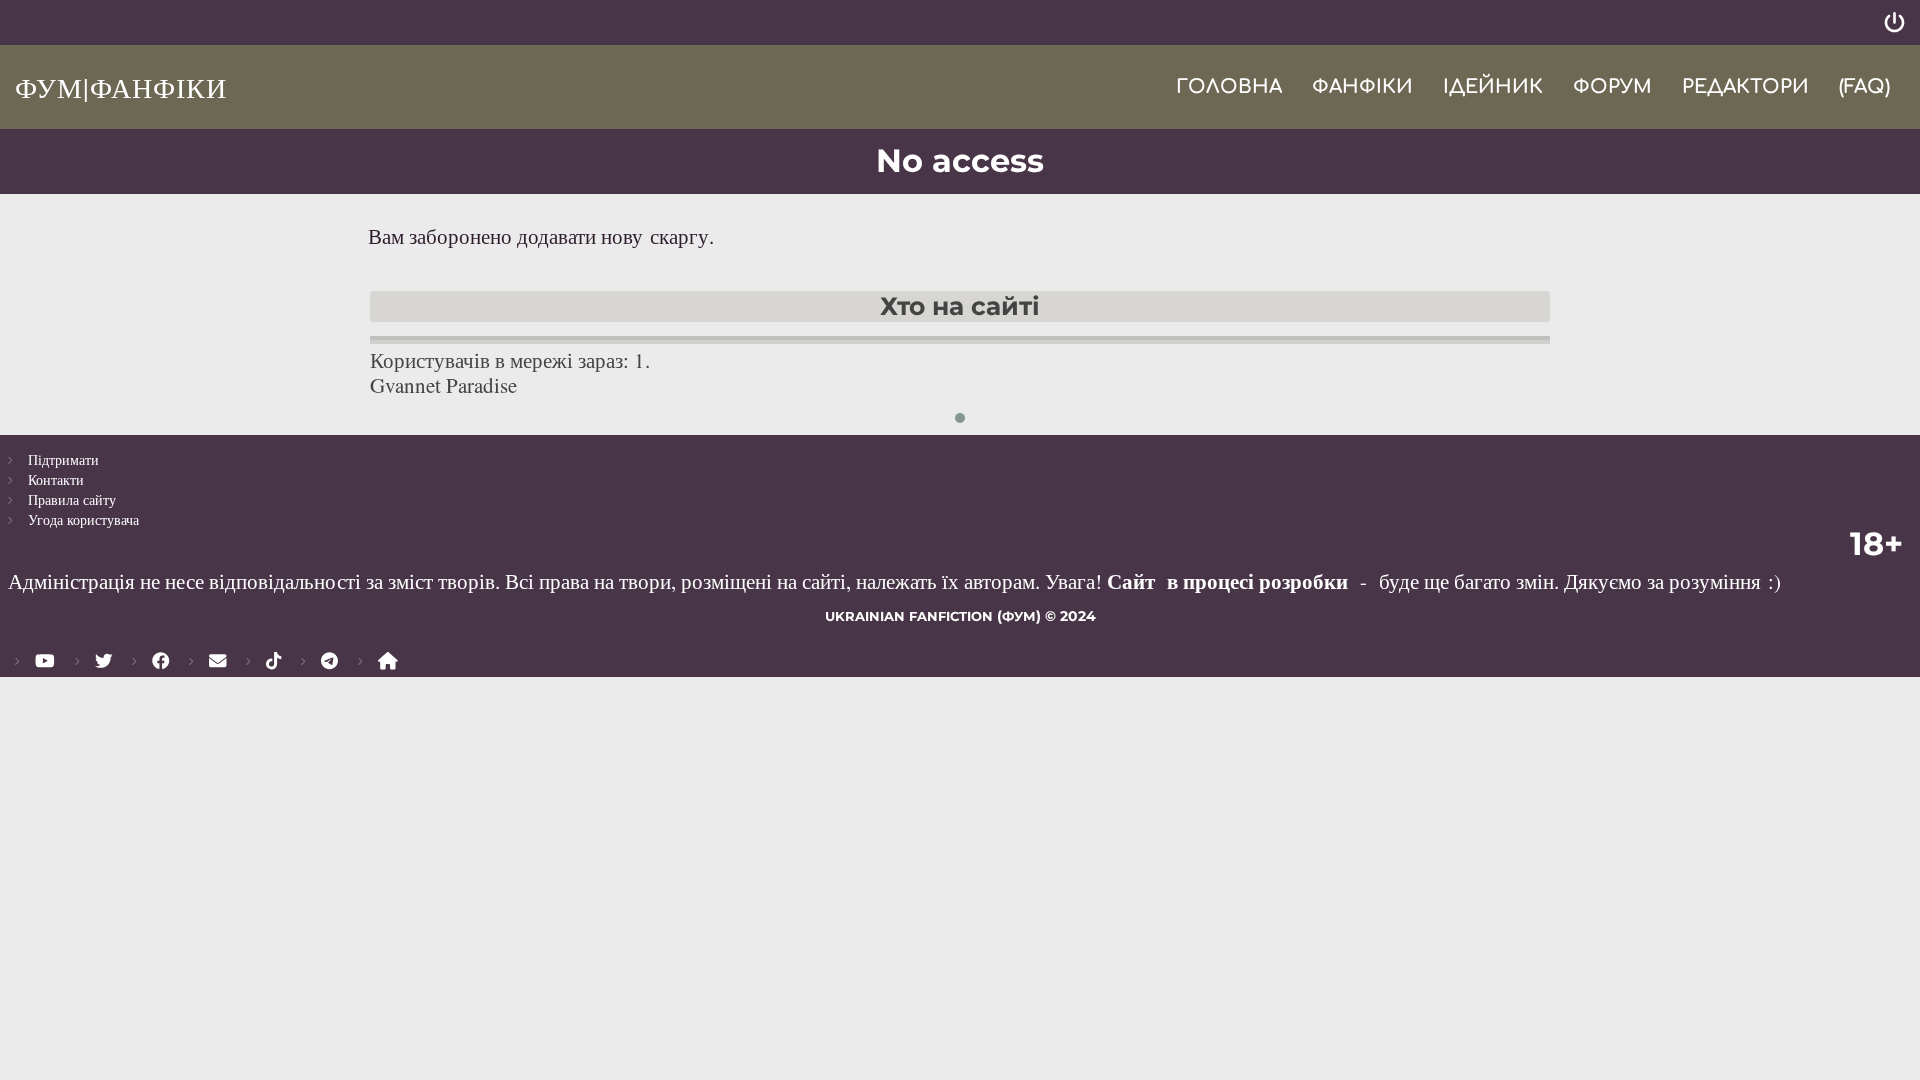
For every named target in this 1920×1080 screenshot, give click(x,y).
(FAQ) (1864, 86)
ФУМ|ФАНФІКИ (121, 87)
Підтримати (63, 459)
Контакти (56, 479)
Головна (1229, 86)
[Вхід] (1894, 22)
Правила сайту (72, 499)
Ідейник (1493, 86)
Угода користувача (83, 519)
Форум (1612, 86)
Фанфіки (1362, 86)
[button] (960, 418)
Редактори (1745, 86)
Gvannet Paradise (443, 385)
